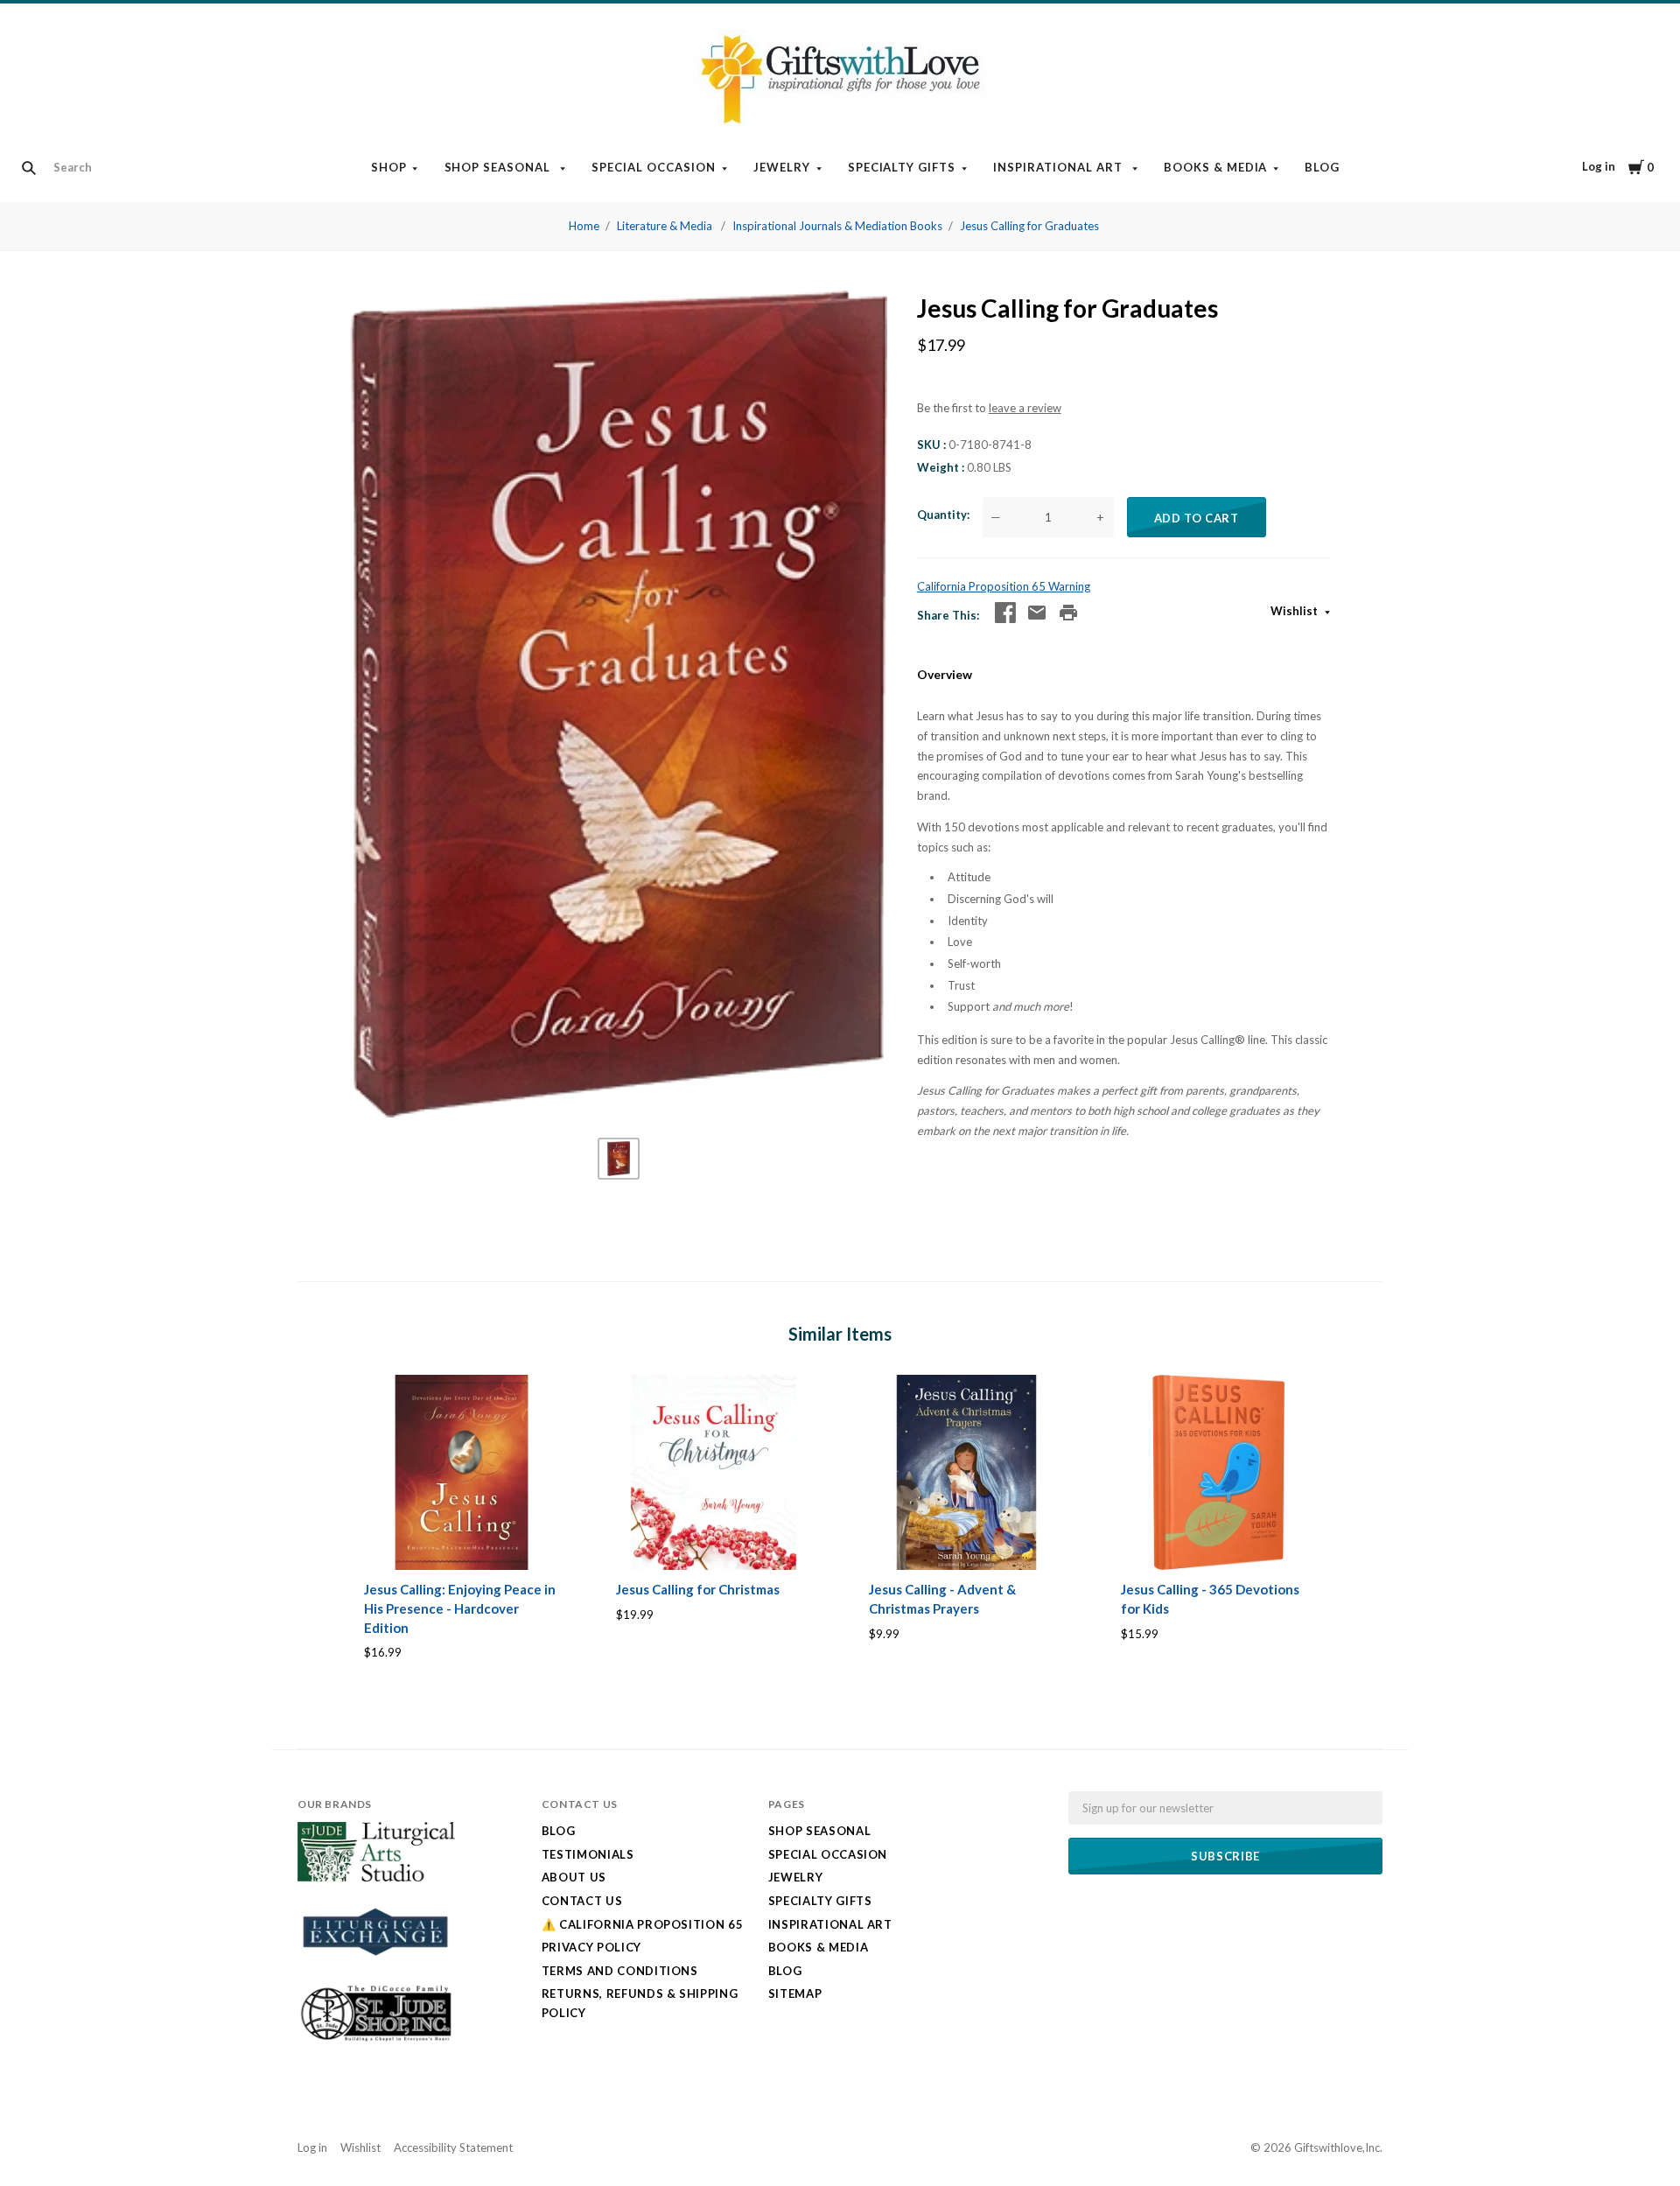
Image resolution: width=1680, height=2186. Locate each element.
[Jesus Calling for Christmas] (714, 1472)
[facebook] (1005, 613)
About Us (574, 1877)
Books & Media (1216, 167)
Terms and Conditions (620, 1971)
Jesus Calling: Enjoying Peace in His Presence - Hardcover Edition (460, 1608)
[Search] (29, 168)
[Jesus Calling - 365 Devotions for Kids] (1218, 1472)
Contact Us (582, 1901)
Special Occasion (654, 167)
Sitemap (795, 1993)
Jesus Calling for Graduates (1029, 226)
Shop (389, 167)
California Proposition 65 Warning (1004, 586)
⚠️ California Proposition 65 (643, 1924)
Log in (1599, 166)
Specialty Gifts (902, 167)
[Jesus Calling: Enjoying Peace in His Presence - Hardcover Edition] (462, 1472)
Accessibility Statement (453, 2147)
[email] (1037, 613)
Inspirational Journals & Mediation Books (837, 226)
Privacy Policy (591, 1947)
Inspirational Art (1060, 167)
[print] (1068, 613)
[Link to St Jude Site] (376, 2041)
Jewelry (782, 167)
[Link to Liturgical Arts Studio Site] (376, 1877)
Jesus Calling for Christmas (698, 1589)
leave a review (1025, 408)
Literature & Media (666, 226)
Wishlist (1295, 611)
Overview (945, 674)
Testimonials (588, 1854)
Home (584, 226)
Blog (1322, 167)
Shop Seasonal (500, 167)
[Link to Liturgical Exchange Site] (376, 1966)
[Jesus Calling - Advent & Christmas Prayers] (966, 1472)
